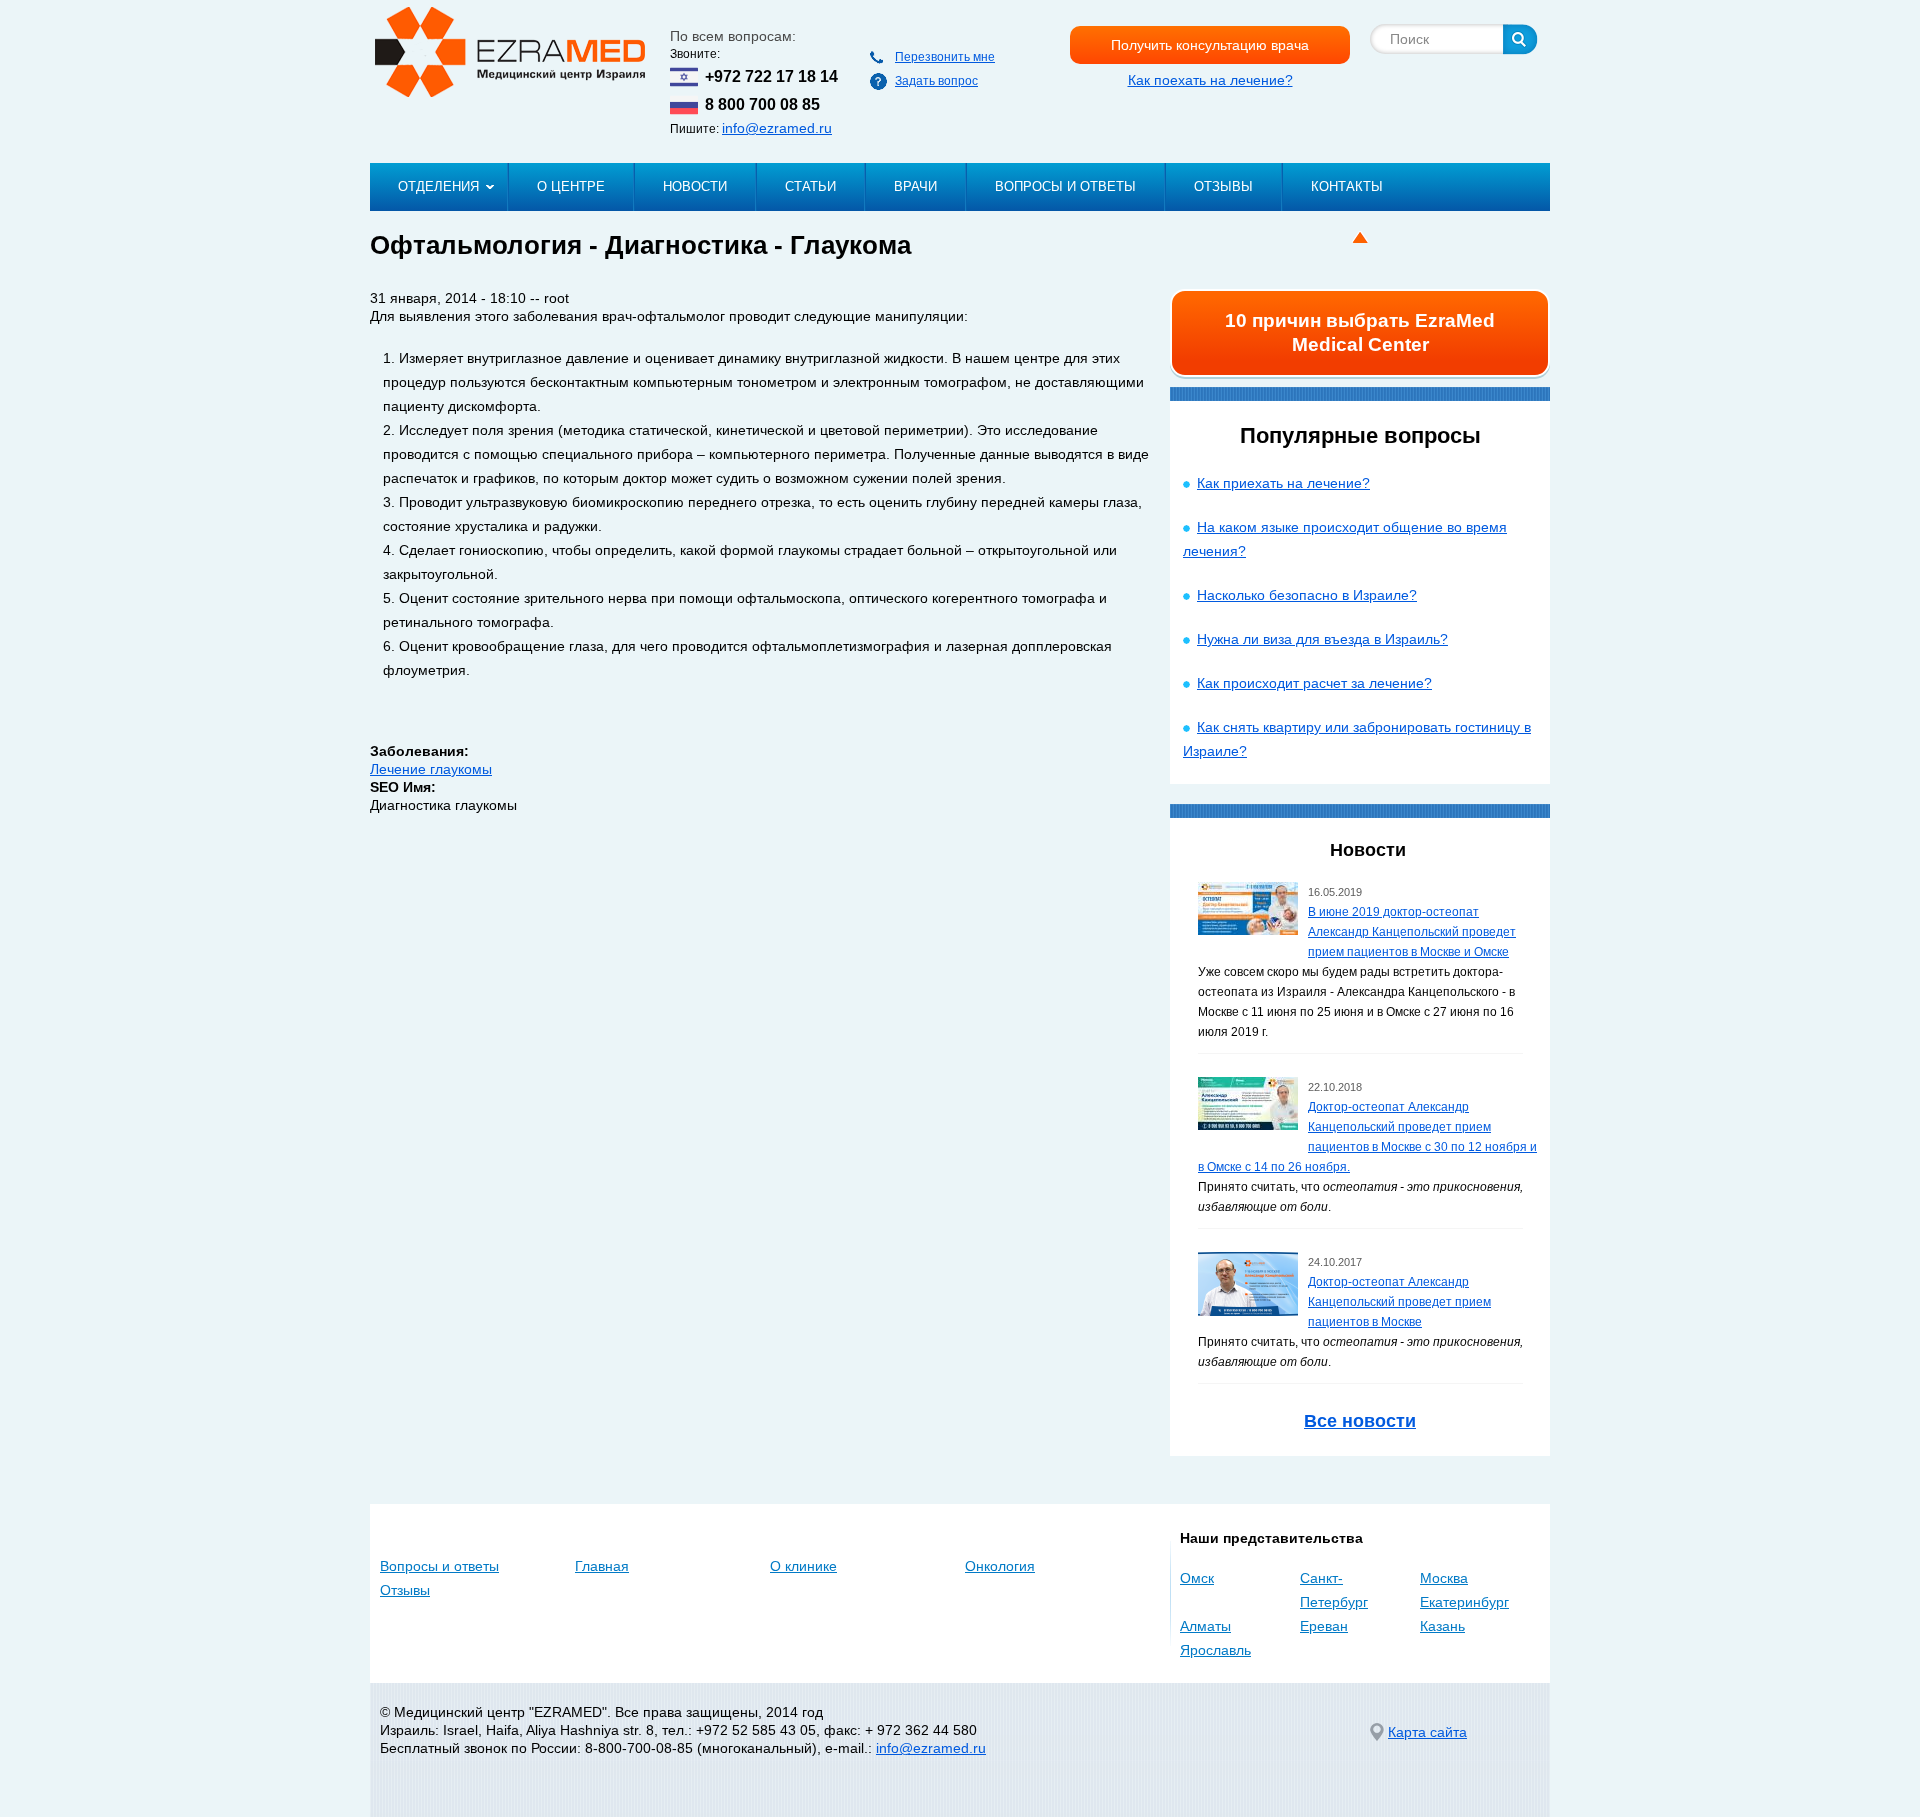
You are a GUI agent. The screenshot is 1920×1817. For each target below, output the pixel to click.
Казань (1442, 1626)
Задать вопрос (936, 81)
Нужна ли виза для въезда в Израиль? (1322, 639)
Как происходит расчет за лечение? (1314, 683)
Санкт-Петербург (1334, 1590)
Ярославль (1215, 1650)
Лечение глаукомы (431, 769)
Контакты (1347, 186)
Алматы (1205, 1626)
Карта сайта (1427, 1732)
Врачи (915, 186)
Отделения (438, 186)
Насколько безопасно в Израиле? (1307, 595)
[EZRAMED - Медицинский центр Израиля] (510, 52)
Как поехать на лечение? (1210, 80)
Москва (1444, 1578)
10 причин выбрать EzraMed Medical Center (1360, 332)
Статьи (810, 186)
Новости (695, 186)
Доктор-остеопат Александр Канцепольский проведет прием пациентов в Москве (1399, 1302)
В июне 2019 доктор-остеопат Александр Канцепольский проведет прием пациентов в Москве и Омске (1412, 932)
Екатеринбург (1464, 1602)
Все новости (1360, 1421)
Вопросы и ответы (1065, 186)
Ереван (1324, 1626)
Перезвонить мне (945, 57)
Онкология (1000, 1566)
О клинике (803, 1566)
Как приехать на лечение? (1283, 483)
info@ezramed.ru (777, 128)
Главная (602, 1566)
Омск (1197, 1578)
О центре (571, 186)
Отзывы (1223, 186)
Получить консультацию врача (1210, 45)
